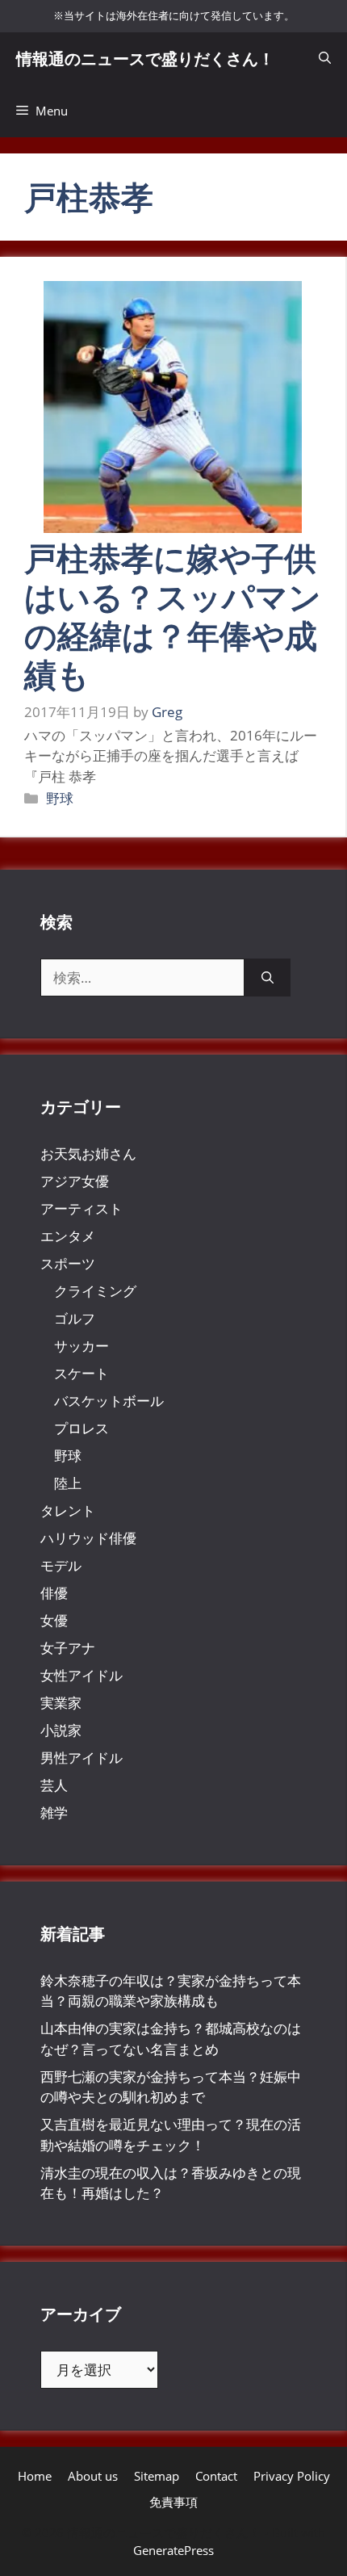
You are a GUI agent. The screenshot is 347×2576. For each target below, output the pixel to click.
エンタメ (68, 1236)
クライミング (95, 1291)
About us (93, 2476)
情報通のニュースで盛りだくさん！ (145, 59)
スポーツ (68, 1263)
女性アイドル (82, 1675)
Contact (216, 2476)
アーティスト (82, 1208)
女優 (54, 1620)
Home (35, 2476)
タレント (68, 1510)
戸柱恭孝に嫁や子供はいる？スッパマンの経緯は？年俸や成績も (173, 616)
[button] (325, 59)
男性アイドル (82, 1758)
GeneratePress (173, 2550)
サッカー (82, 1346)
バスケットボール (109, 1401)
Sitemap (157, 2476)
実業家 (61, 1703)
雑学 (54, 1812)
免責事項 (173, 2502)
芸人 (54, 1785)
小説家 (61, 1730)
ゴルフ (75, 1318)
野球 (60, 798)
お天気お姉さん (88, 1154)
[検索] (268, 978)
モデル (61, 1565)
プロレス (82, 1428)
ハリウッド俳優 (88, 1538)
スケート (82, 1373)
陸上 (68, 1483)
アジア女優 (75, 1181)
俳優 (54, 1593)
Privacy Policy (292, 2476)
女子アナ (68, 1648)
